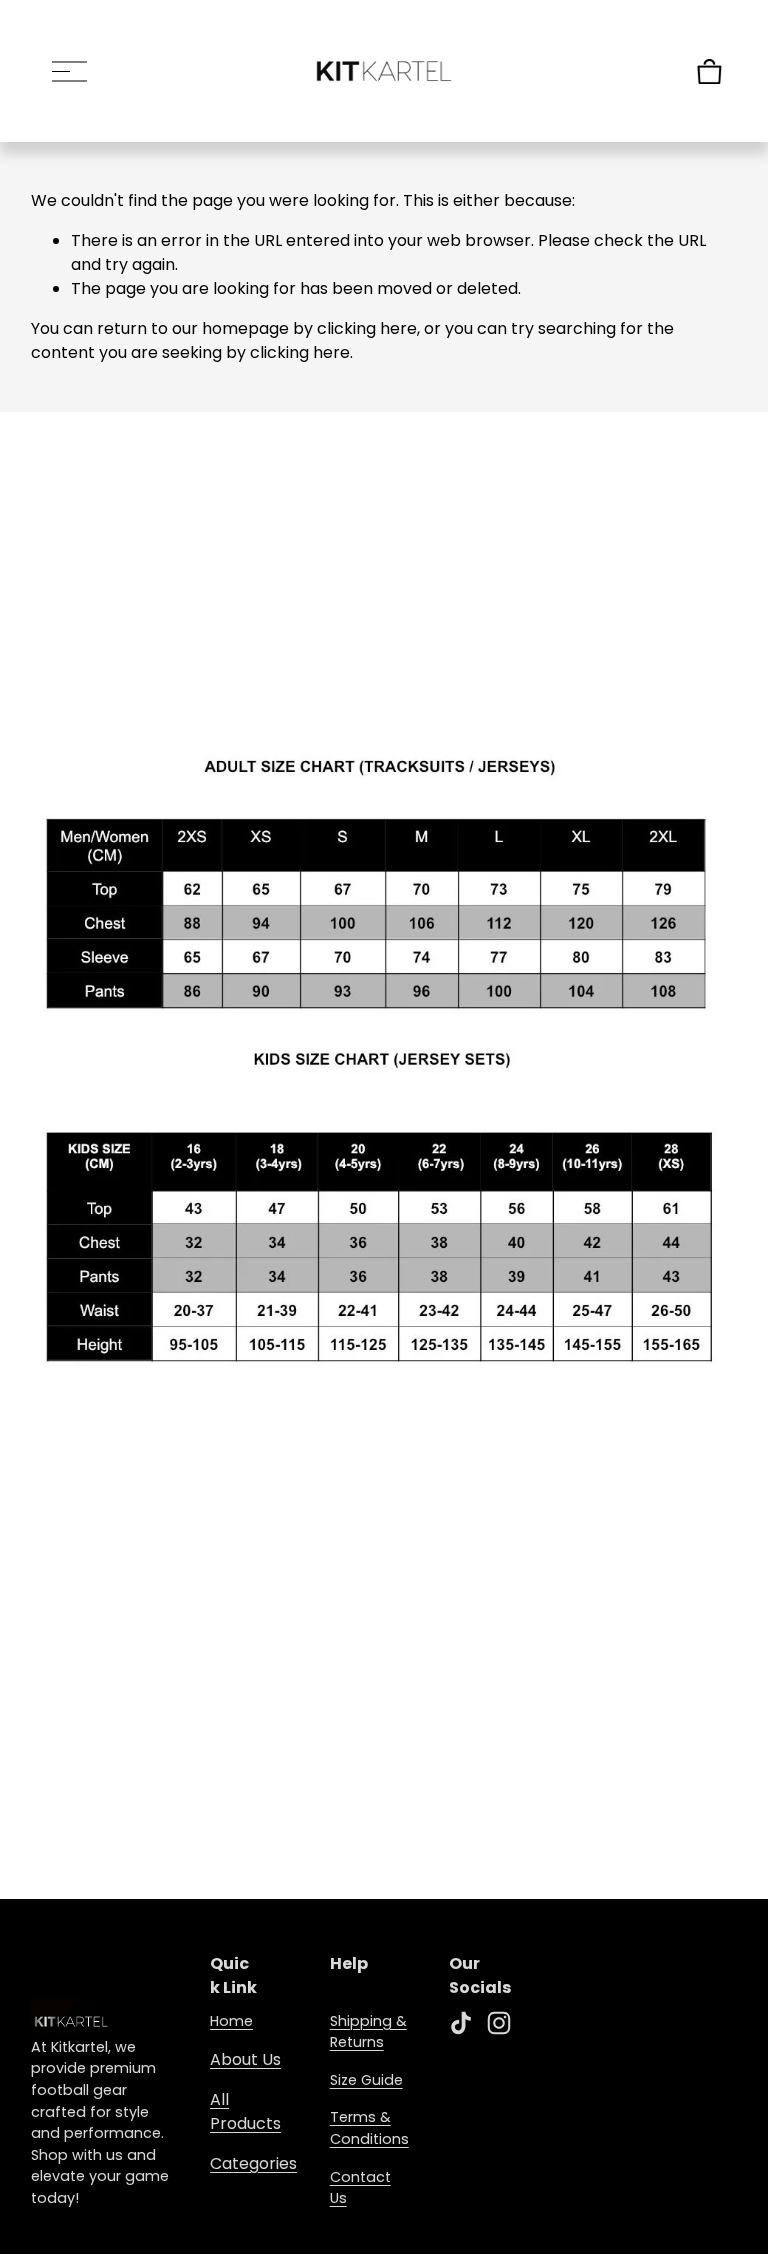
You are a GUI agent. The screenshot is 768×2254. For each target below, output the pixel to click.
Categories (253, 2163)
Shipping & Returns (368, 2032)
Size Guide (366, 2080)
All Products (245, 2111)
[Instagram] (499, 2023)
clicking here (367, 328)
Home (231, 2021)
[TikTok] (461, 2023)
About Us (245, 2059)
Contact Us (360, 2188)
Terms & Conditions (369, 2128)
